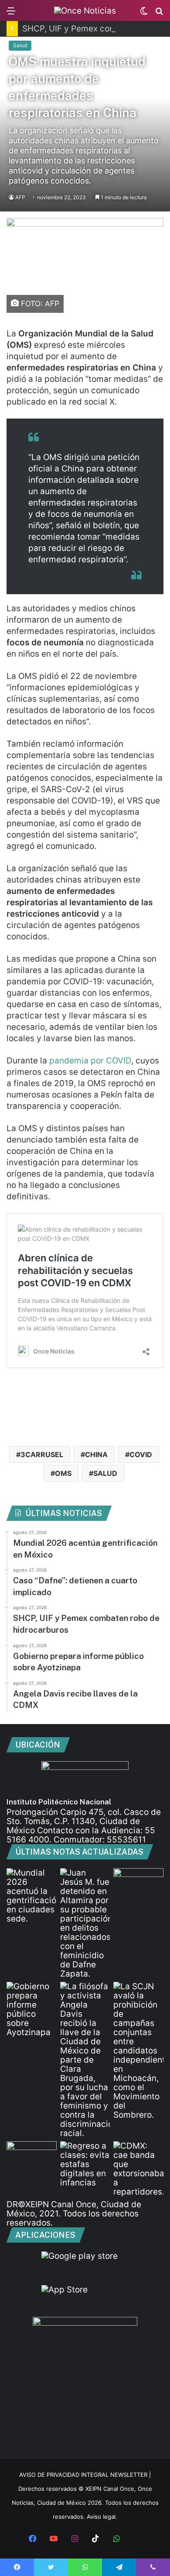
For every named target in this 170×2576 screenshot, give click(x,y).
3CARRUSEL (42, 1454)
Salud (20, 45)
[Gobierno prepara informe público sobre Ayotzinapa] (32, 2009)
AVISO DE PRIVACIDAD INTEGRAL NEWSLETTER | (85, 2475)
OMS (63, 1473)
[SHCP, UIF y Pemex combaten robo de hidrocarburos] (138, 1882)
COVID (141, 1454)
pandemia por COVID (90, 1061)
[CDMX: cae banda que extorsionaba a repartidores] (138, 2169)
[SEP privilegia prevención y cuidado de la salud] (32, 2155)
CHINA (96, 1454)
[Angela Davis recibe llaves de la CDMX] (85, 2060)
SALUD (105, 1473)
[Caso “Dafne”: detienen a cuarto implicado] (85, 1923)
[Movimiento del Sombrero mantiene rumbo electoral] (138, 2051)
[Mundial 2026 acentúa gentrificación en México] (32, 1896)
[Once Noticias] (85, 10)
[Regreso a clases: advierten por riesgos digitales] (85, 2164)
